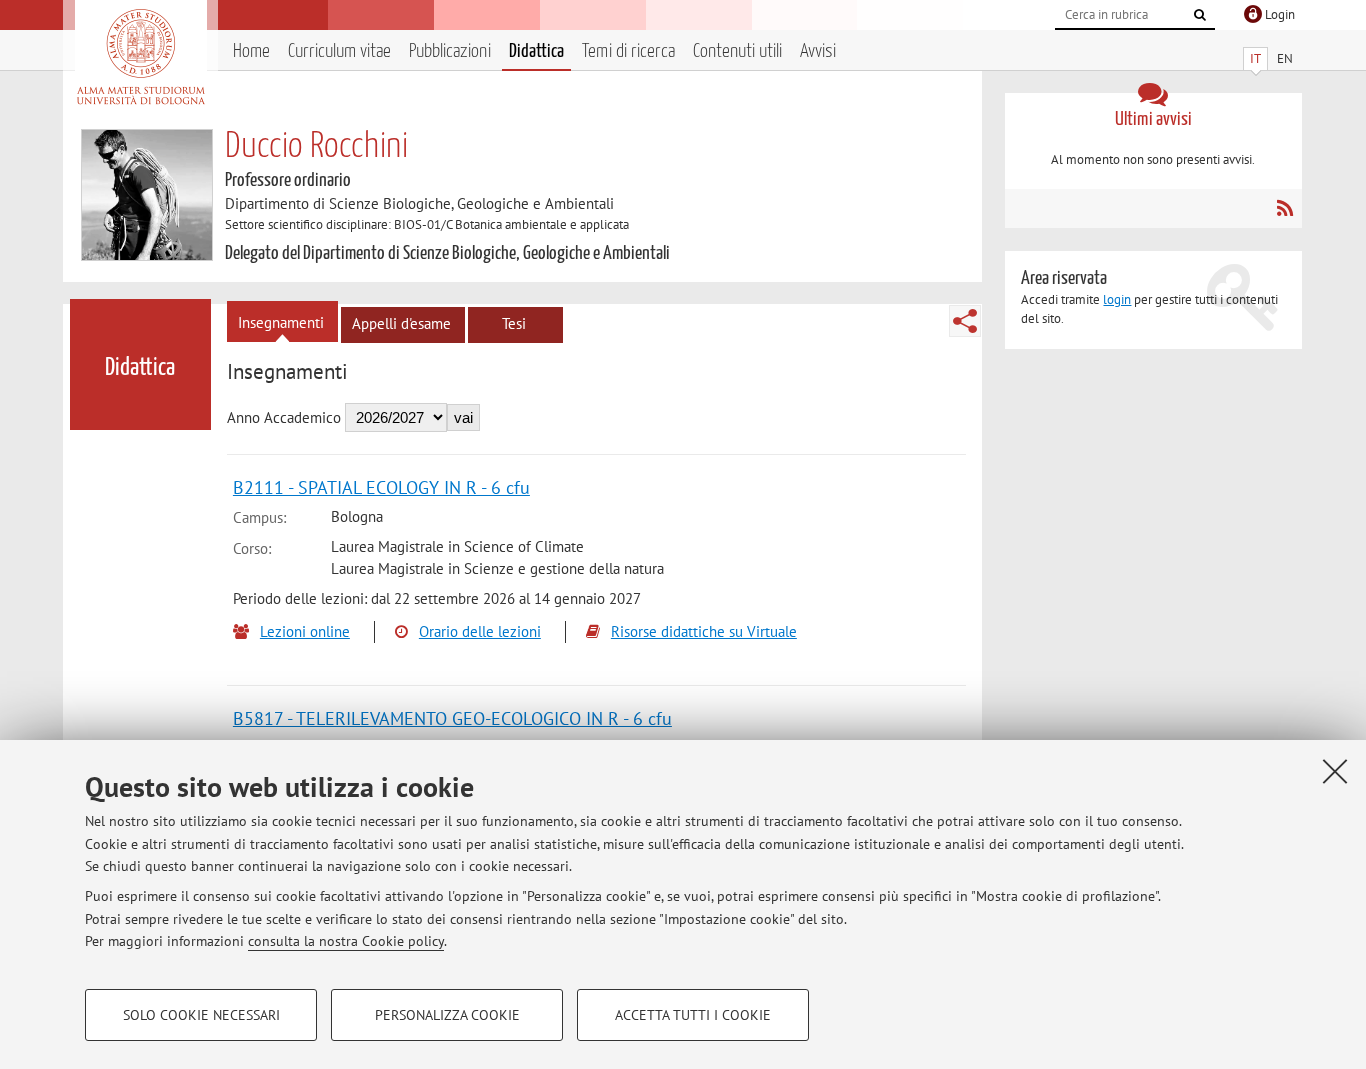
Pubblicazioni (450, 51)
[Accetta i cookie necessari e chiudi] (1335, 771)
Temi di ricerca (628, 51)
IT (1255, 58)
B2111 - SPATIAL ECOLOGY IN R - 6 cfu (381, 487)
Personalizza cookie (447, 1015)
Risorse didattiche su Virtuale (704, 631)
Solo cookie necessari (201, 1015)
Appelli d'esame (401, 323)
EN (1285, 58)
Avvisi (818, 51)
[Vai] (1200, 15)
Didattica (536, 51)
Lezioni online (305, 631)
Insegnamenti (281, 322)
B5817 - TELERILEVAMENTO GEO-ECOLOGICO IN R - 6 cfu (452, 718)
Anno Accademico (284, 417)
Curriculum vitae (339, 51)
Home (251, 51)
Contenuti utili (737, 51)
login (1117, 299)
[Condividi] (965, 321)
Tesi (514, 323)
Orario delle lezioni (480, 631)
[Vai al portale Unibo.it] (140, 57)
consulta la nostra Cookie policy (346, 941)
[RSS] (1284, 208)
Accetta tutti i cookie (693, 1015)
